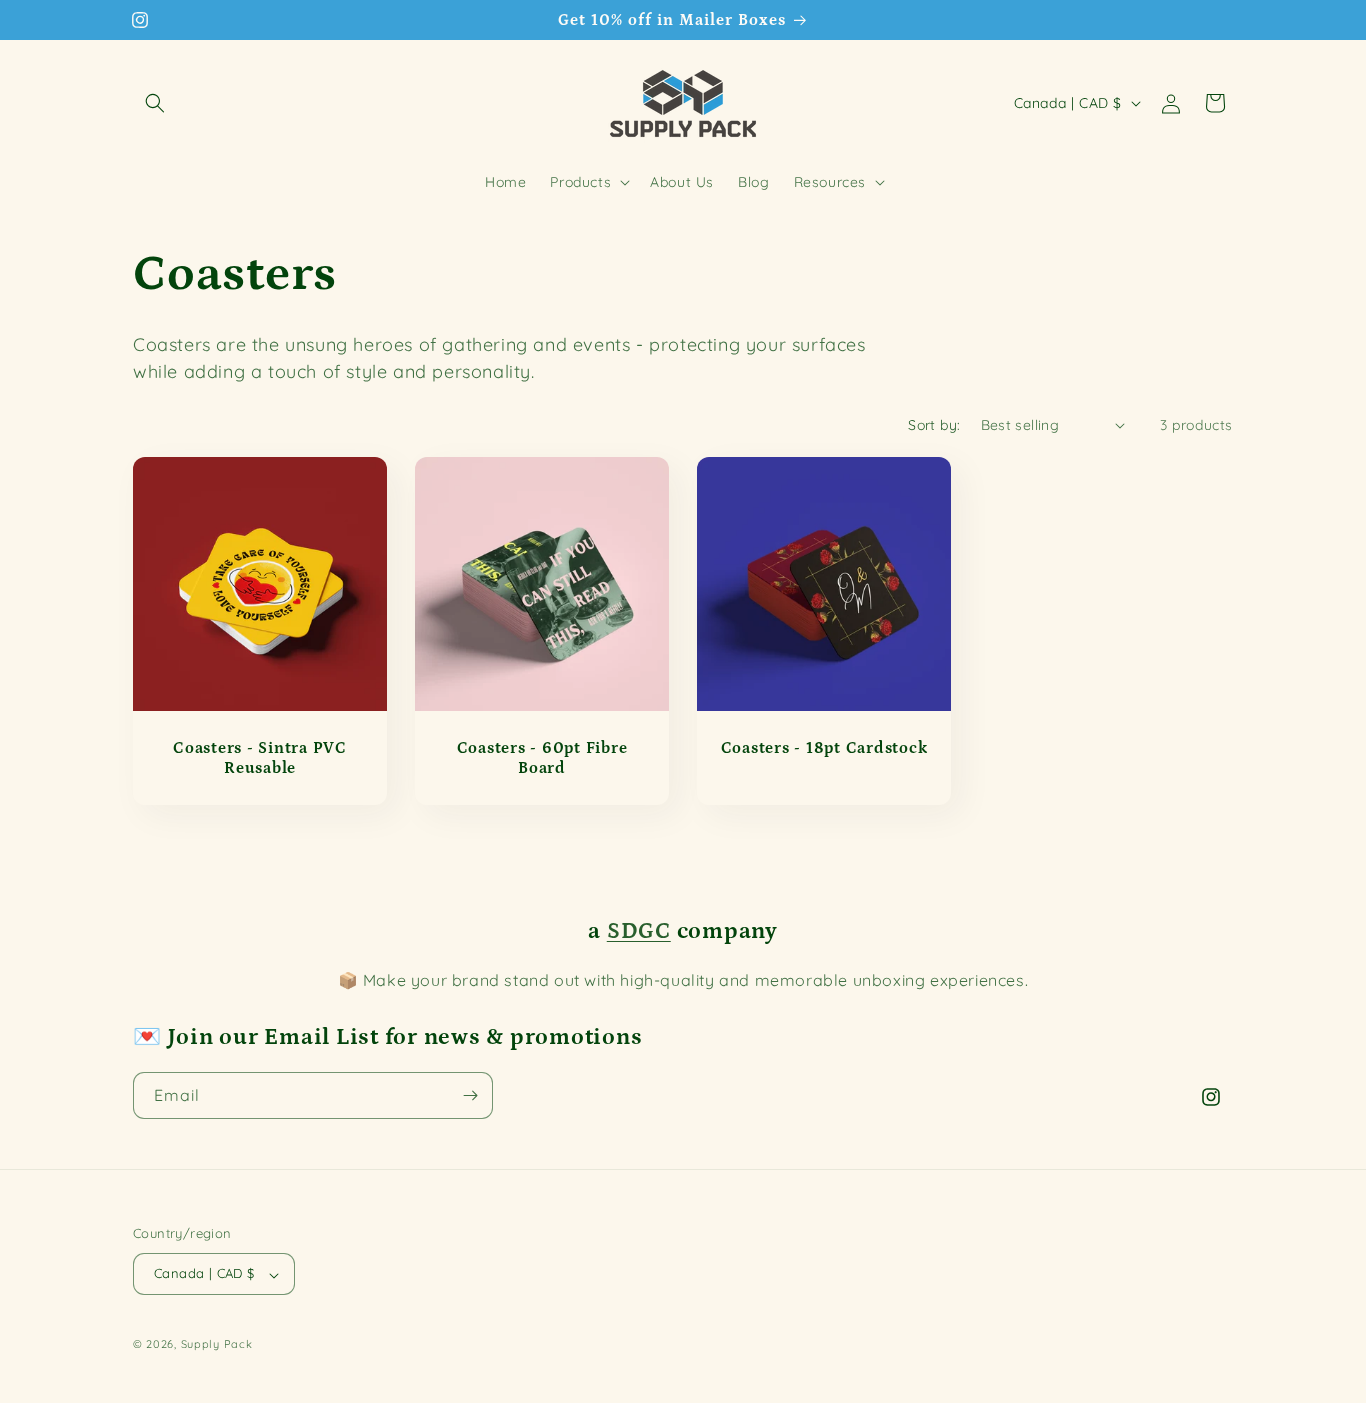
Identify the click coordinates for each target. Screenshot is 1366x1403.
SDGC (639, 931)
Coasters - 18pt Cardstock (824, 748)
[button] (155, 103)
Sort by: (934, 425)
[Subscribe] (470, 1095)
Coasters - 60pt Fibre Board (542, 758)
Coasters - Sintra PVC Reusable (260, 758)
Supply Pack (217, 1345)
